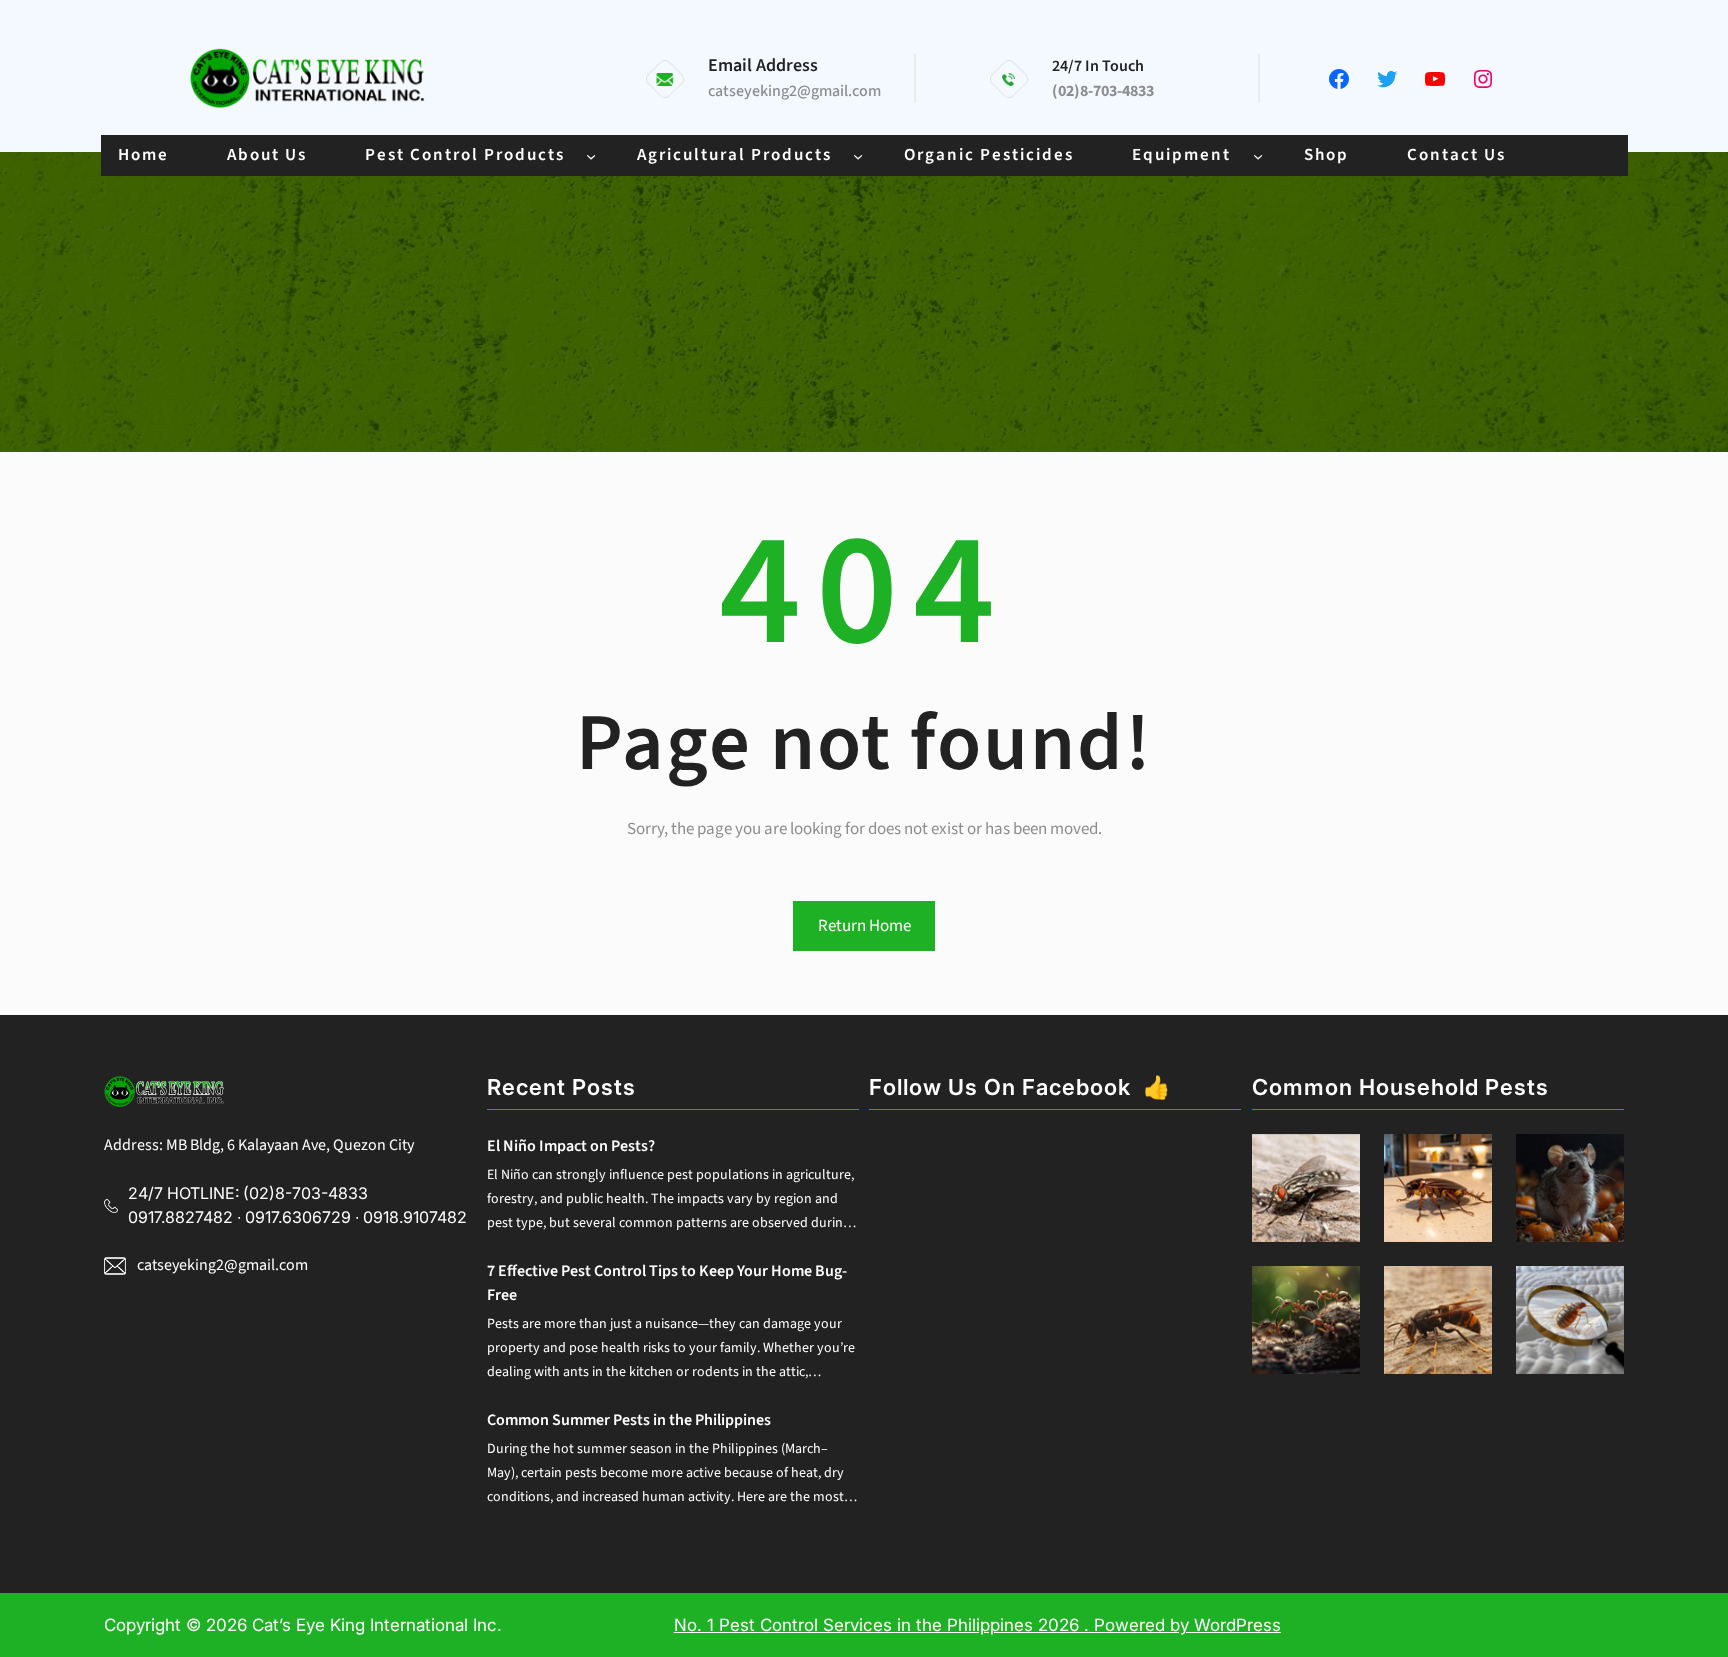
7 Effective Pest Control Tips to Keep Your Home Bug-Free (667, 1283)
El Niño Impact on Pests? (571, 1146)
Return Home (864, 926)
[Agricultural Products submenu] (858, 155)
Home (143, 155)
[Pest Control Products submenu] (591, 155)
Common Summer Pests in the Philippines (629, 1420)
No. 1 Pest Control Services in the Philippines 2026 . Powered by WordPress (977, 1625)
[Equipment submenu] (1258, 155)
